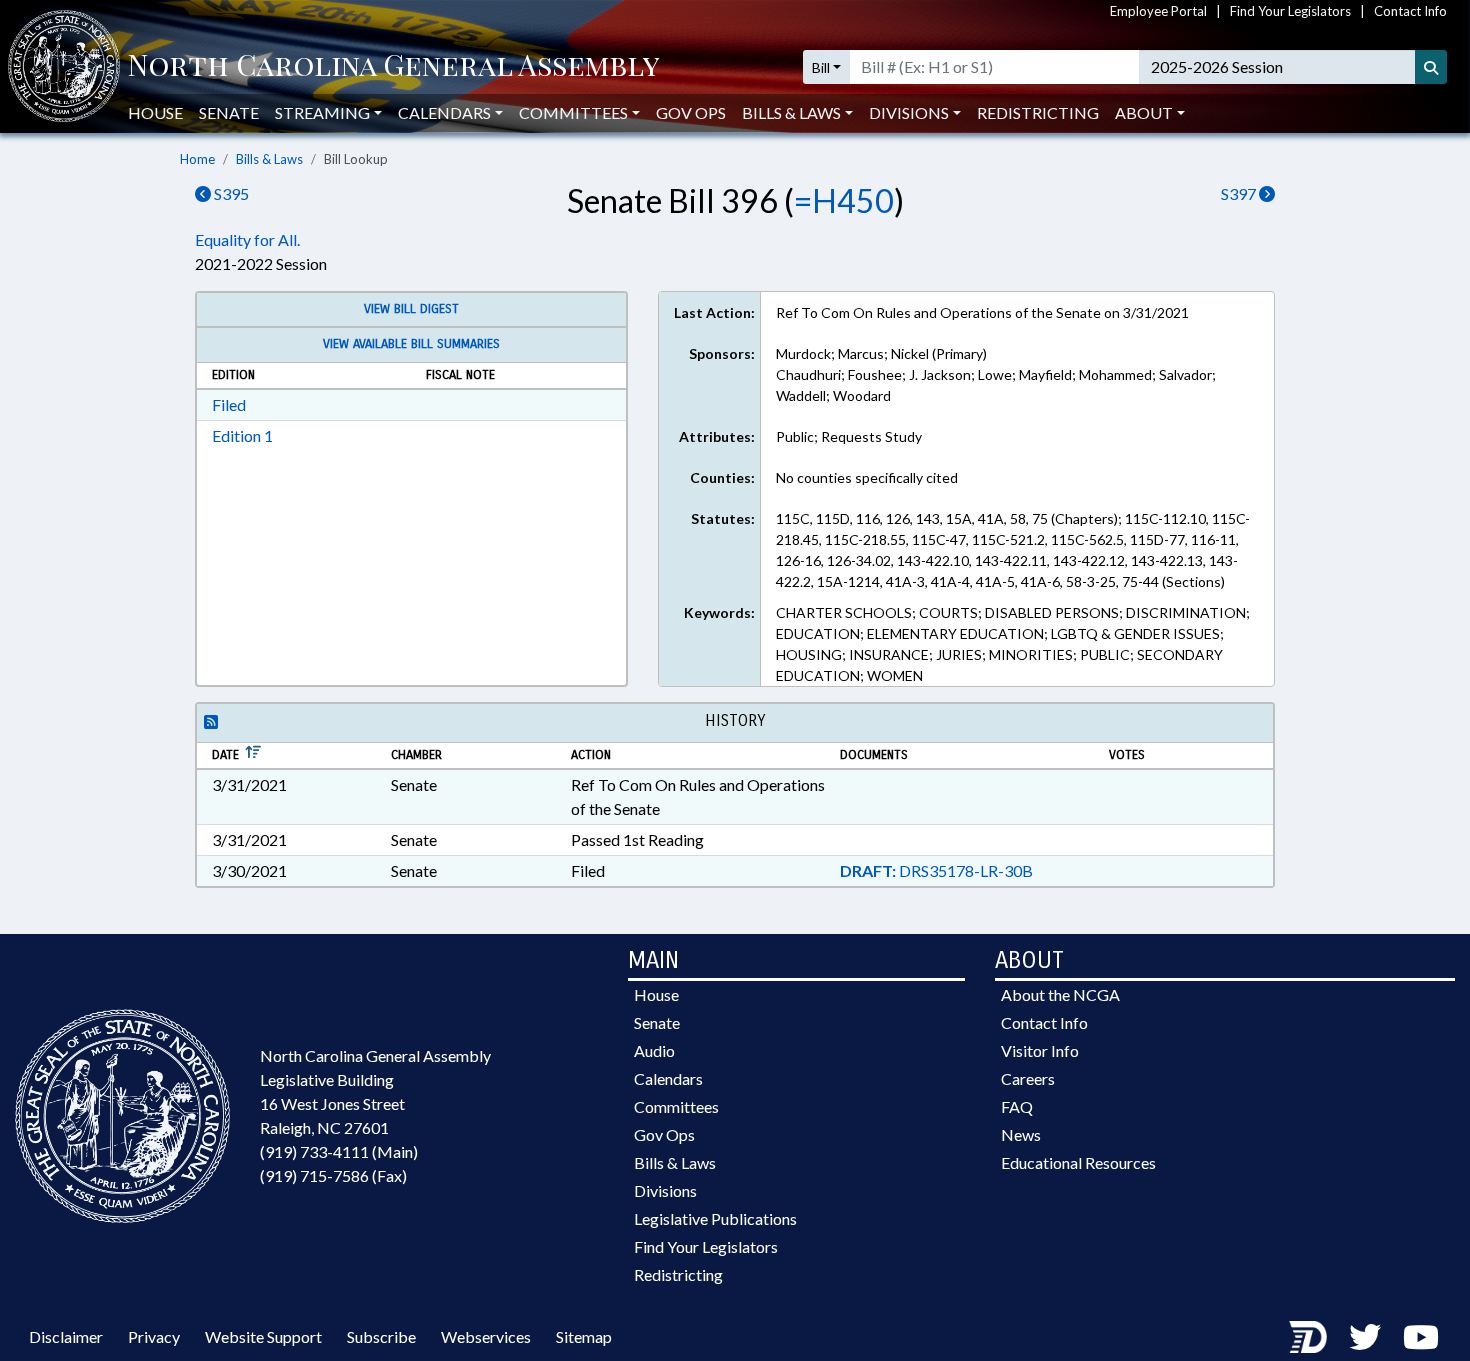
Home (197, 159)
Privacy (154, 1336)
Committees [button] (573, 112)
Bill (821, 67)
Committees (676, 1106)
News (1021, 1134)
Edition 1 (242, 435)
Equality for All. (247, 239)
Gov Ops (691, 112)
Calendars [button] (444, 112)
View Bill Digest (411, 309)
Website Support (263, 1336)
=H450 (844, 200)
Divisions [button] (909, 112)
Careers (1028, 1078)
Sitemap (584, 1336)
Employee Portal (1158, 11)
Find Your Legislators (1290, 11)
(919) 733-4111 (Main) (339, 1151)
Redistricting (1038, 112)
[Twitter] (1365, 1336)
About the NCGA (1060, 994)
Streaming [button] (322, 112)
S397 (1240, 193)
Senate (229, 112)
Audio (654, 1050)
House (155, 112)
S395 (230, 193)
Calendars (668, 1078)
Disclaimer (66, 1336)
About (1144, 112)
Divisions (665, 1190)
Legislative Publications (715, 1218)
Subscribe (381, 1336)
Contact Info (1410, 11)
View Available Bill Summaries (411, 344)
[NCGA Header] (393, 67)
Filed (229, 404)
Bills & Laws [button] (791, 112)
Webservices (486, 1336)
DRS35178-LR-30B (936, 870)
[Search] (1431, 67)
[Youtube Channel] (1421, 1336)
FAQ (1017, 1106)
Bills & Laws (269, 159)
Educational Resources (1078, 1162)
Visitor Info (1040, 1050)
